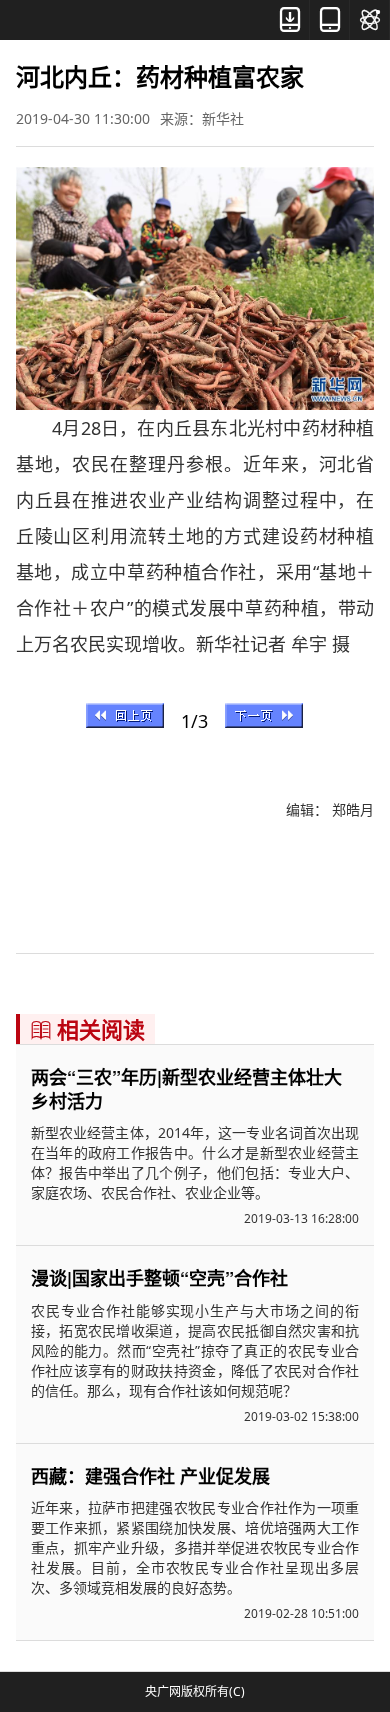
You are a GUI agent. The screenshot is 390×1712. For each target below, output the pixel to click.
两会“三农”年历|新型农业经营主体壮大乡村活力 (186, 1089)
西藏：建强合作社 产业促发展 (150, 1476)
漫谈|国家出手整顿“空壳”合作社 (159, 1278)
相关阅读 (87, 1029)
